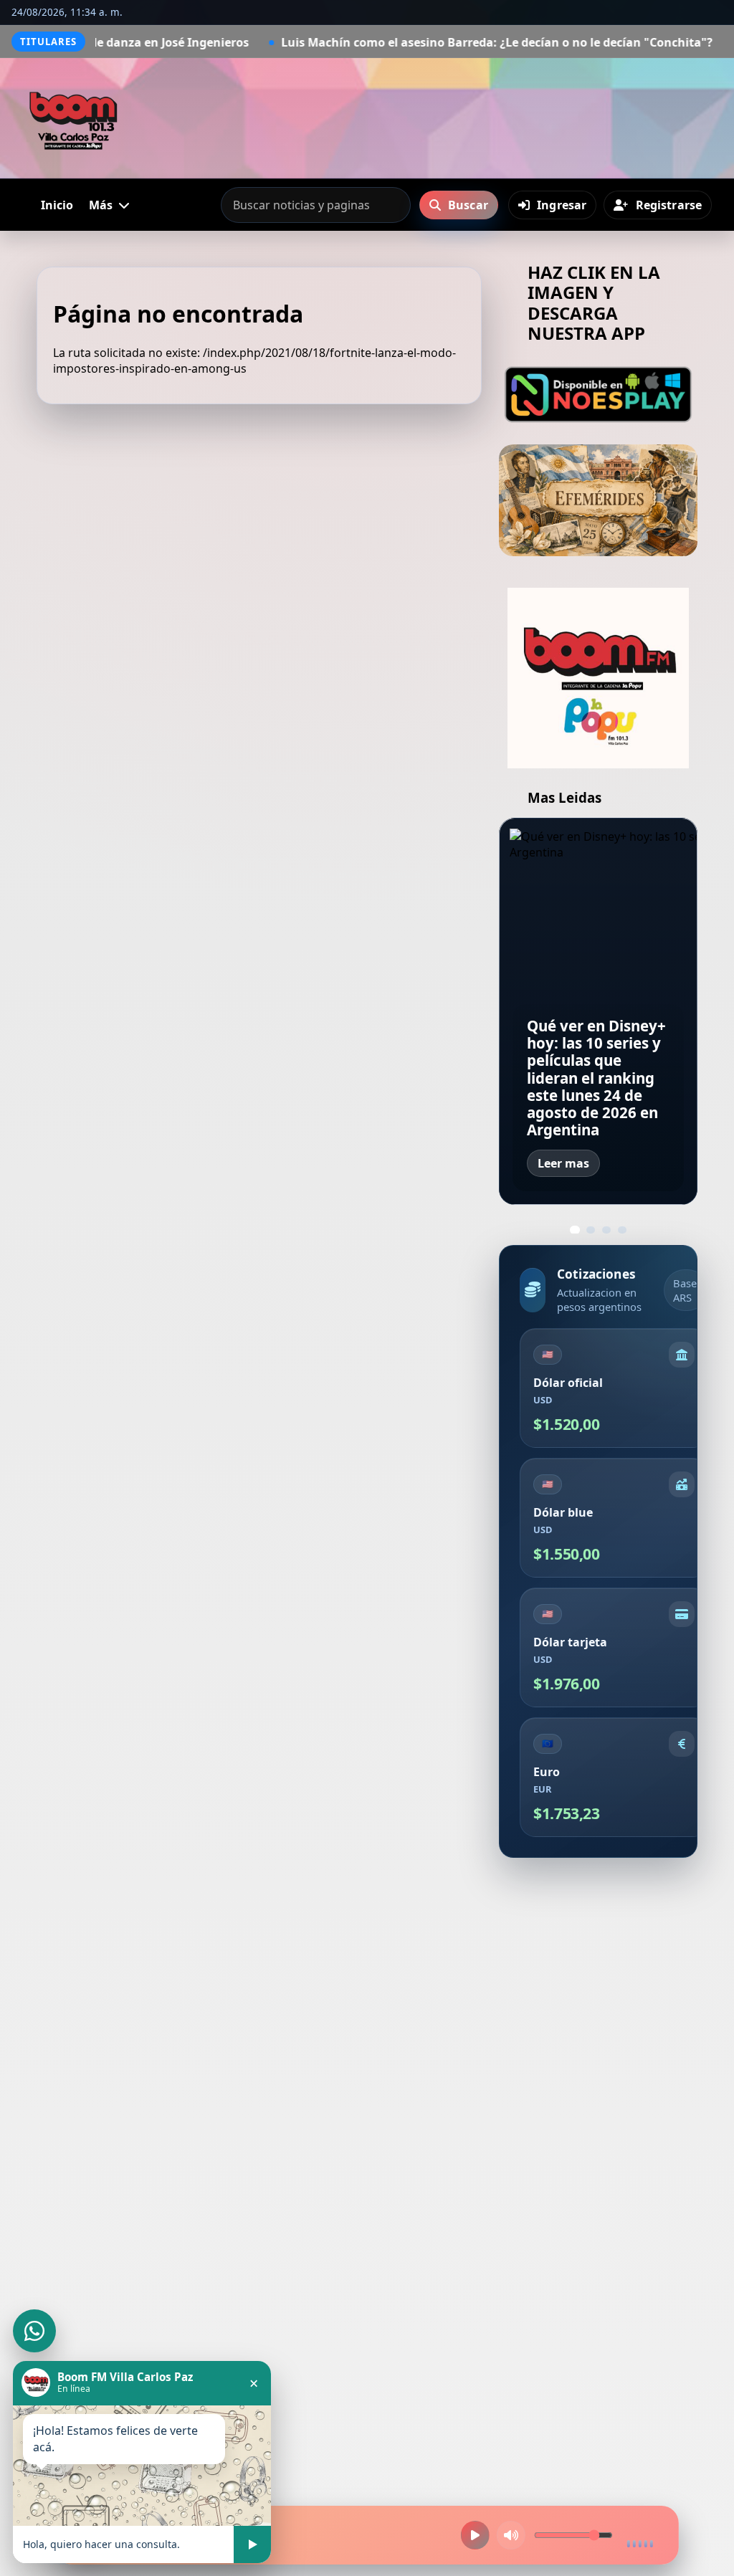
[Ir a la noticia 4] (622, 1230)
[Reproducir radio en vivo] (475, 2535)
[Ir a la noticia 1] (575, 1230)
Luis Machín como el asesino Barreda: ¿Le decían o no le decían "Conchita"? (363, 42)
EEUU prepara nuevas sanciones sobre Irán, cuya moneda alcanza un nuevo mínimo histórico (597, 1086)
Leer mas (563, 1163)
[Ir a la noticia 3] (606, 1230)
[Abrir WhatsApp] (34, 2331)
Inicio (57, 205)
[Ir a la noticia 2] (590, 1230)
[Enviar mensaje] (252, 2544)
